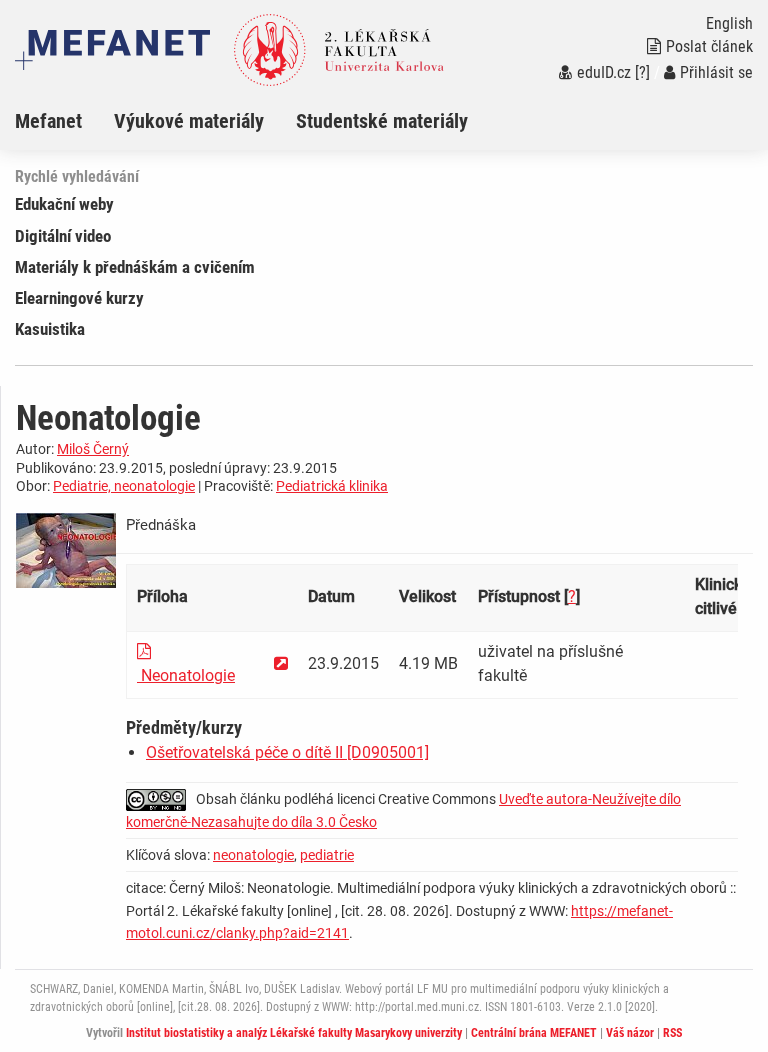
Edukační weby (64, 204)
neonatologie (253, 855)
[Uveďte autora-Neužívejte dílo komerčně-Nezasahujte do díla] (161, 799)
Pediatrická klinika (332, 486)
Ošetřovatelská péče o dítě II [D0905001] (287, 752)
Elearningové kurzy (79, 298)
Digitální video (63, 236)
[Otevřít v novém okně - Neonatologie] (281, 663)
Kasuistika (50, 329)
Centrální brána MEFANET (534, 1033)
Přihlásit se (716, 72)
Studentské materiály (382, 121)
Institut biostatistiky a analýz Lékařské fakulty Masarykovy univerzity (294, 1033)
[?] (642, 72)
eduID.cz (604, 72)
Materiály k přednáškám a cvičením (135, 267)
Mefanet (48, 121)
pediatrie (327, 855)
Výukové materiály (189, 121)
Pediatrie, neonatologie (124, 486)
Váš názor (630, 1033)
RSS (672, 1033)
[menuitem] (64, 121)
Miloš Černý (93, 449)
